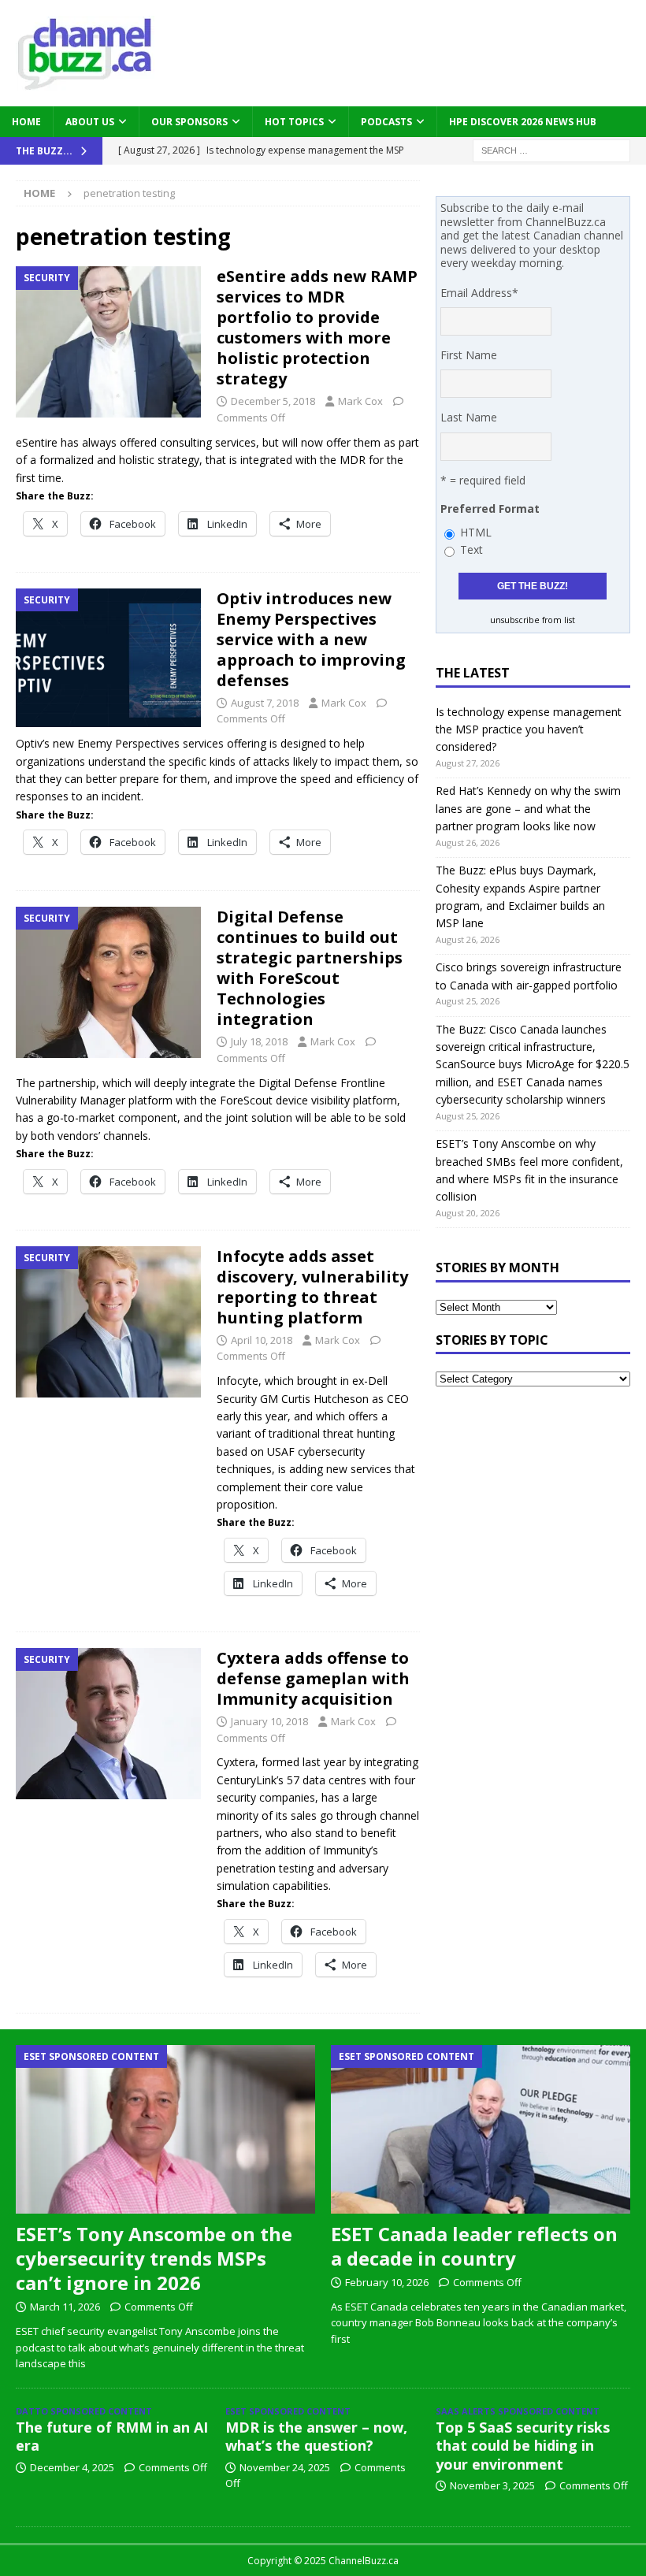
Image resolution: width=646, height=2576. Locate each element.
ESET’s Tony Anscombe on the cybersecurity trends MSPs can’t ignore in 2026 (154, 2258)
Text (472, 549)
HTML (476, 532)
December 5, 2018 (273, 401)
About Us (90, 122)
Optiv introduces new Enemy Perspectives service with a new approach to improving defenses (311, 639)
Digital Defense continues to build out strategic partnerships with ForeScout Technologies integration (310, 968)
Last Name (469, 417)
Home (26, 122)
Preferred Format (490, 509)
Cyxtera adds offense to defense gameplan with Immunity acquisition (313, 1678)
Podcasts (386, 122)
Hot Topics (294, 122)
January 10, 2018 (269, 1721)
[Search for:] (551, 149)
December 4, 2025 (72, 2467)
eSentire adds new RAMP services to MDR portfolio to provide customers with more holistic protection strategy (317, 327)
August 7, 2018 (265, 703)
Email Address (479, 293)
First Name (469, 355)
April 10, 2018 (262, 1340)
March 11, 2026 (65, 2307)
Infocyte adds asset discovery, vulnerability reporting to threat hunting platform (312, 1287)
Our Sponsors (189, 122)
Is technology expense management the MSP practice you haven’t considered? (529, 729)
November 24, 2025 (285, 2467)
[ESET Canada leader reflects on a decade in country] (481, 2129)
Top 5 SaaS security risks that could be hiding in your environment (523, 2446)
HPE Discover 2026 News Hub (523, 122)
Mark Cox (360, 401)
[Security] (108, 342)
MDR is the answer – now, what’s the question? (316, 2436)
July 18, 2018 (259, 1041)
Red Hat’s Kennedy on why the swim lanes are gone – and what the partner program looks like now (528, 808)
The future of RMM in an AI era (112, 2436)
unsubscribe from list (533, 620)
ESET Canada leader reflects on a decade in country (474, 2246)
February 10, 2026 (387, 2282)
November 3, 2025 (492, 2485)
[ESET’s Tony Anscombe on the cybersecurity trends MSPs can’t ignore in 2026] (165, 2129)
